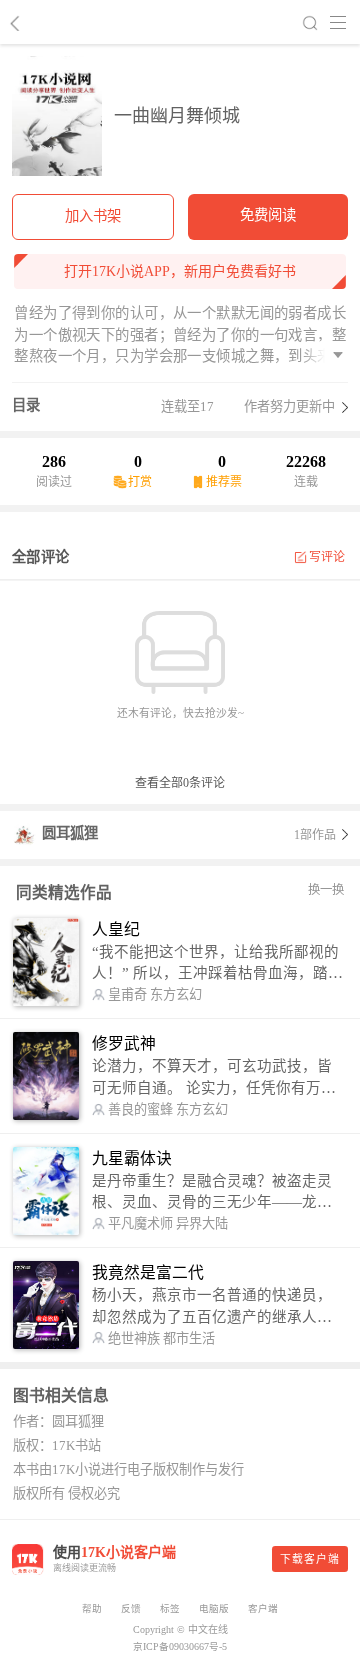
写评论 (327, 557)
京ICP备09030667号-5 (180, 1646)
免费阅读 (268, 215)
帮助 (92, 1608)
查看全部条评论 (180, 783)
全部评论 (40, 557)
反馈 (131, 1608)
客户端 (263, 1608)
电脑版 (214, 1608)
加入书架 (93, 216)
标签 (170, 1608)
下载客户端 (310, 1559)
